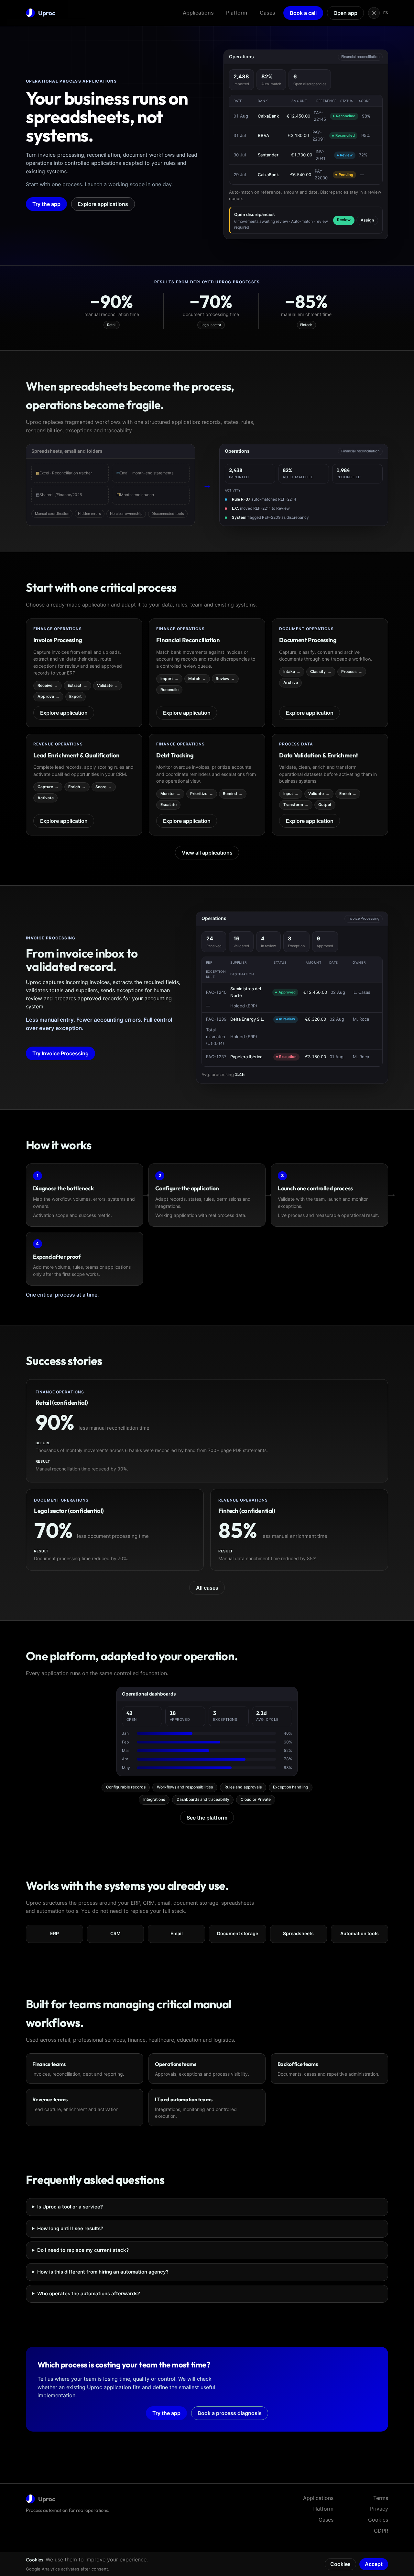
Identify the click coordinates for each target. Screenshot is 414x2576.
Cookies (378, 2520)
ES (386, 13)
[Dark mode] (374, 13)
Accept (374, 2564)
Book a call (303, 13)
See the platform (207, 1818)
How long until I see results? (70, 2228)
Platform (237, 13)
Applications (198, 13)
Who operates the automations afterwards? (89, 2293)
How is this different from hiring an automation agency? (103, 2272)
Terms (381, 2498)
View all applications (207, 853)
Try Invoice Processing (60, 1053)
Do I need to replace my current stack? (83, 2250)
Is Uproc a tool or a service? (70, 2207)
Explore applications (103, 204)
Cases (267, 13)
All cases (207, 1588)
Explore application (64, 713)
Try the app (46, 204)
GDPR (381, 2531)
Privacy (379, 2509)
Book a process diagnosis (230, 2413)
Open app (345, 13)
